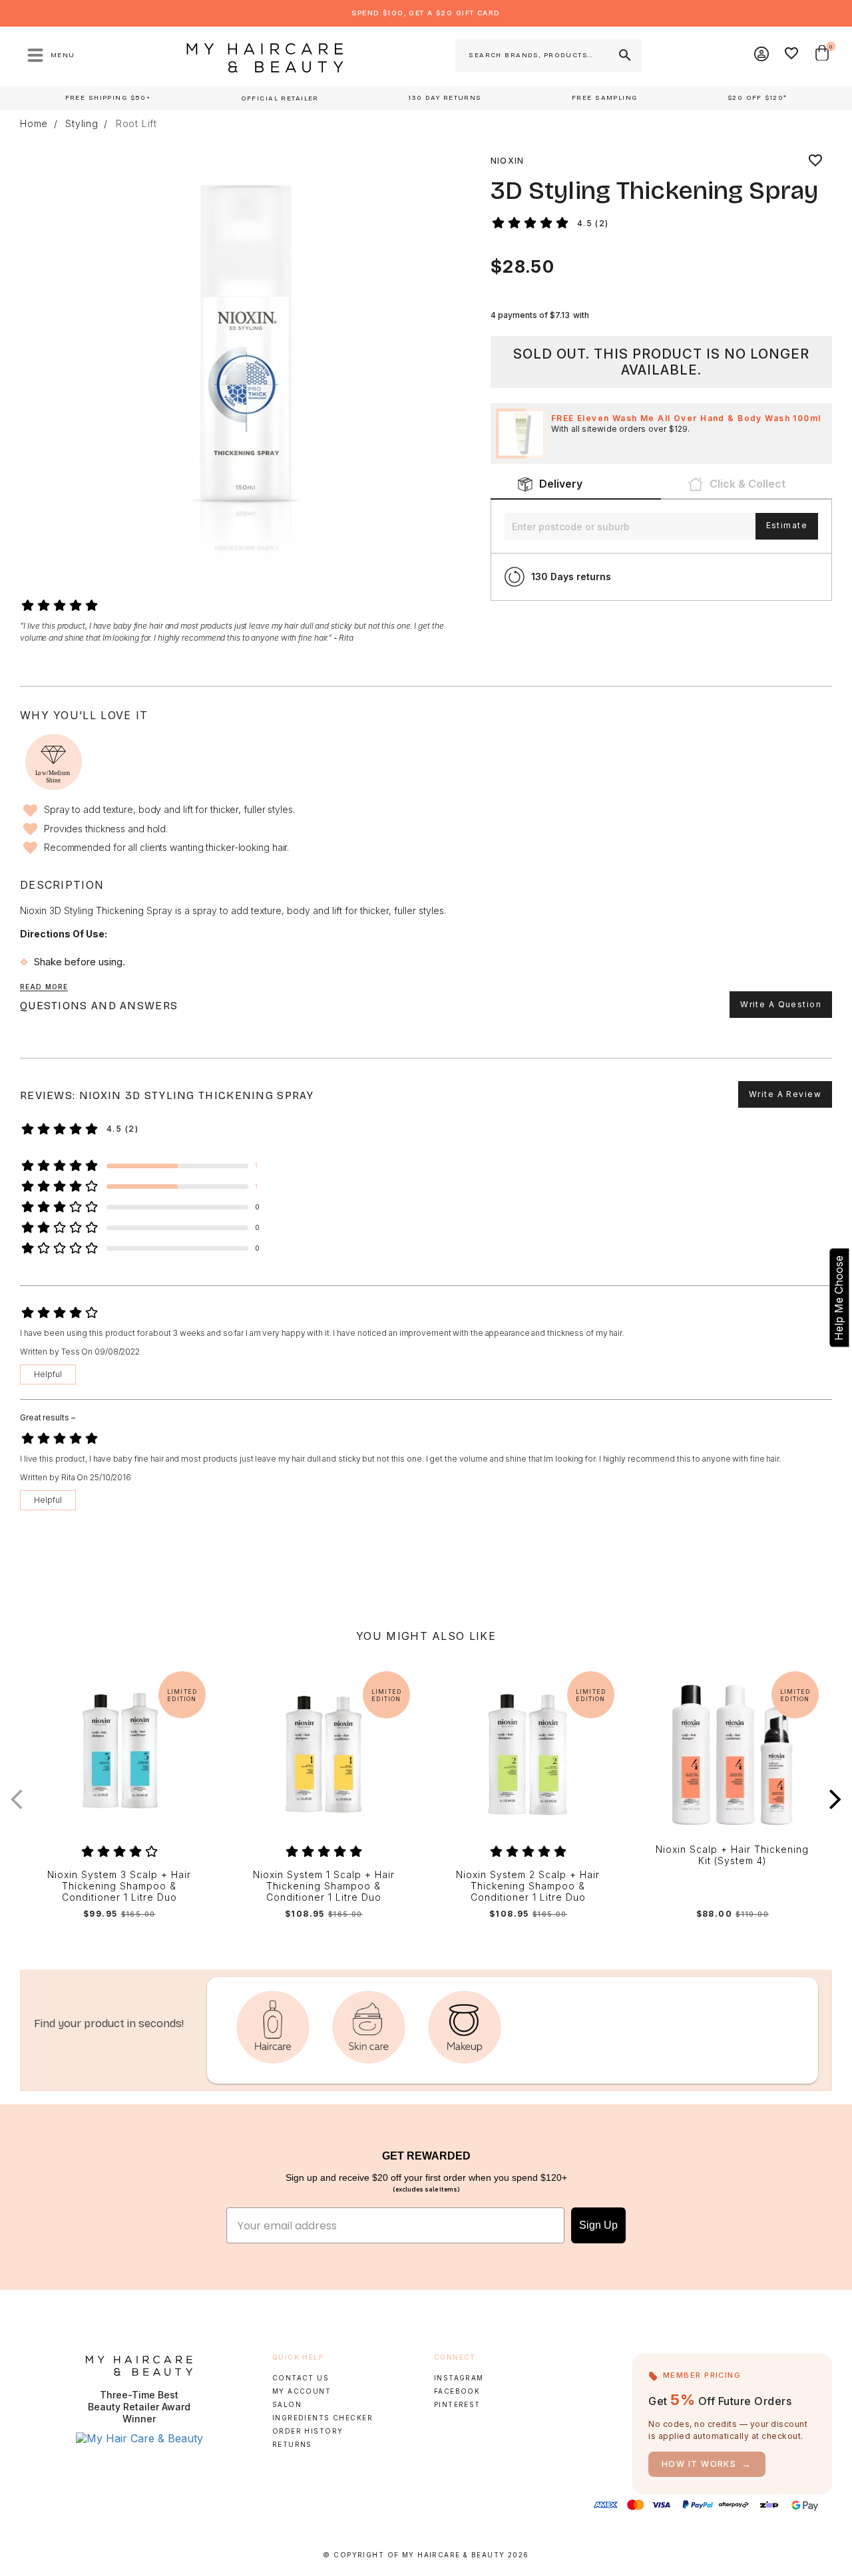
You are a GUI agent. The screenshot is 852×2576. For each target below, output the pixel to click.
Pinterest (457, 2404)
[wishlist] (815, 161)
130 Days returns (571, 576)
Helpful (48, 1374)
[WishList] (792, 55)
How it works (707, 2464)
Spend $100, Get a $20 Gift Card (426, 13)
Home (34, 124)
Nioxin (508, 161)
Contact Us (301, 2378)
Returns (292, 2444)
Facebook (457, 2391)
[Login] (762, 55)
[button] (835, 1799)
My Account (302, 2391)
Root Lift (136, 124)
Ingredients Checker (322, 2418)
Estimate (787, 525)
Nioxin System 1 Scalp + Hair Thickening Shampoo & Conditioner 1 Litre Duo (324, 1886)
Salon (287, 2404)
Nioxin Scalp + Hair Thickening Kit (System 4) (732, 1855)
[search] (624, 55)
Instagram (459, 2378)
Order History (308, 2431)
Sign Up (598, 2225)
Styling (82, 124)
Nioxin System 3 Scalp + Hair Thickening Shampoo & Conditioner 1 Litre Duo (119, 1886)
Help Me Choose (839, 1298)
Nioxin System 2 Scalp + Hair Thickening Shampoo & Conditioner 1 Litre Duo (528, 1886)
